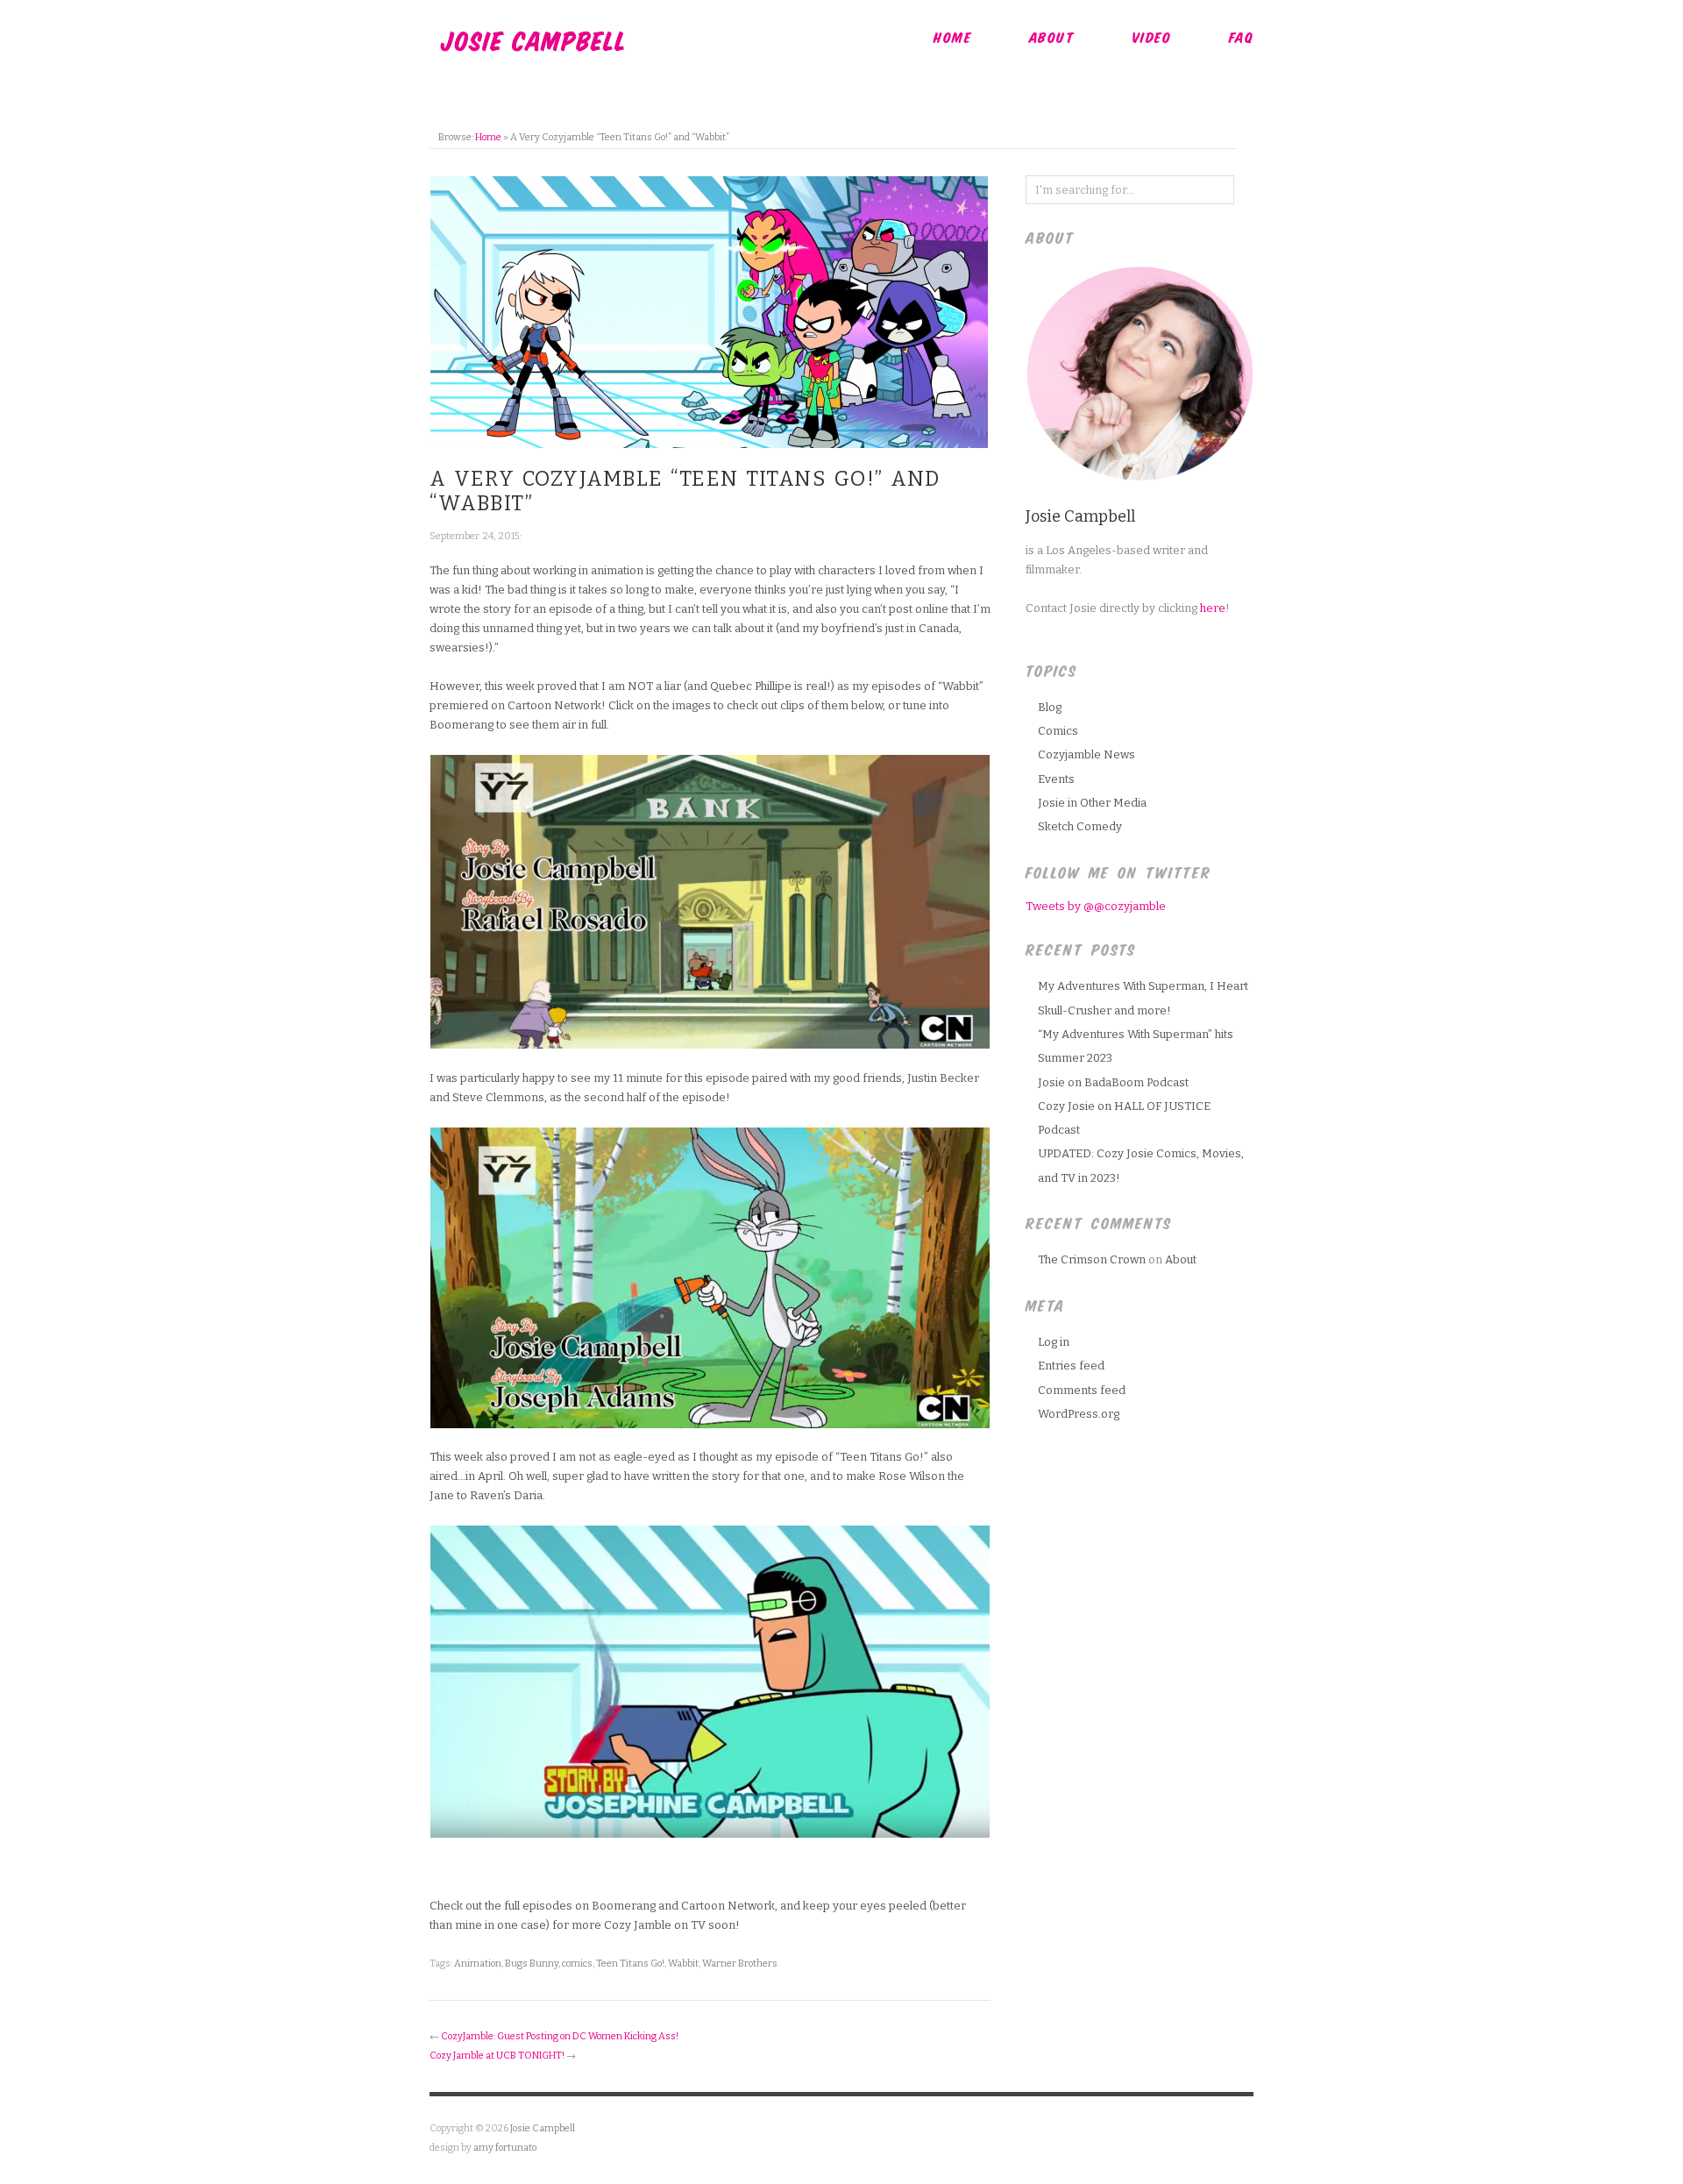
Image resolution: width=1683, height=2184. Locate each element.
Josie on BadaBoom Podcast (1113, 1082)
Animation (478, 1963)
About (1052, 37)
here (1213, 608)
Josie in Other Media (1092, 803)
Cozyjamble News (1086, 754)
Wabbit (683, 1963)
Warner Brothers (740, 1963)
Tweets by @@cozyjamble (1096, 906)
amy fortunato (505, 2148)
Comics (1058, 731)
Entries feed (1071, 1366)
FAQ (1242, 37)
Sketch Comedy (1080, 826)
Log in (1054, 1342)
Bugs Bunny (532, 1963)
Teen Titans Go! (630, 1963)
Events (1056, 779)
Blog (1050, 707)
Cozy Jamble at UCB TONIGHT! (497, 2056)
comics (577, 1963)
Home (952, 37)
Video (1152, 37)
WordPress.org (1079, 1414)
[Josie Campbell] (533, 38)
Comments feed (1082, 1390)
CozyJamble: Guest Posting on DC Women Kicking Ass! (560, 2036)
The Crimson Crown (1092, 1259)
